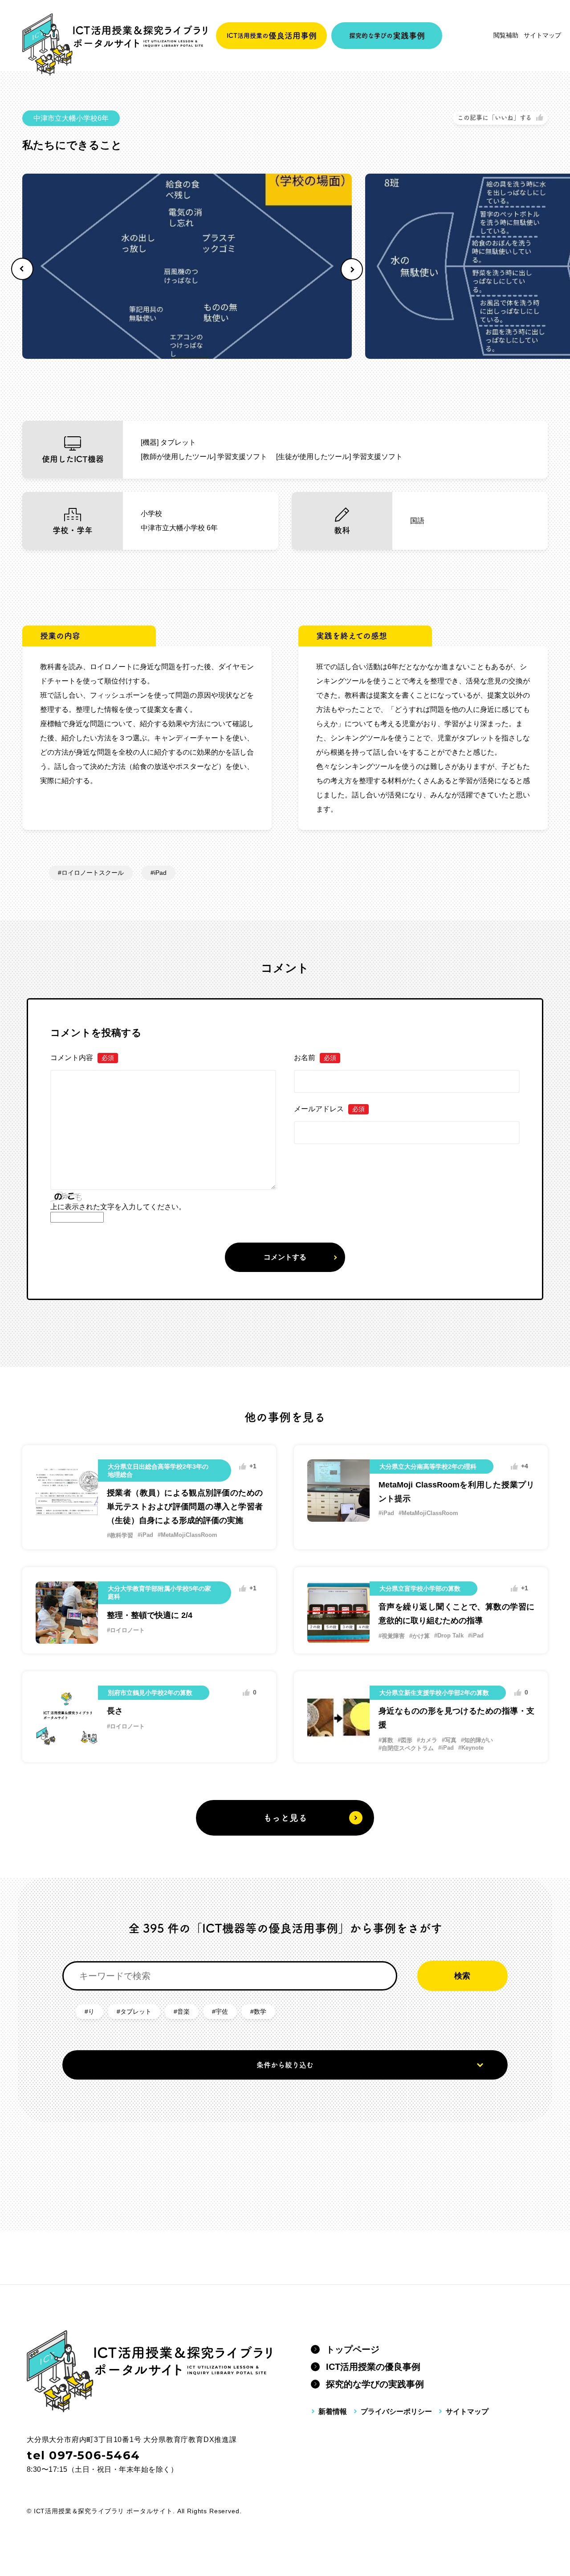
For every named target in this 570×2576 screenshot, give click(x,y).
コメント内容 (82, 1058)
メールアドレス (329, 1109)
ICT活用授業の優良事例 (373, 2367)
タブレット (136, 2011)
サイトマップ (542, 35)
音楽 (183, 2011)
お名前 (315, 1058)
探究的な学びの (387, 36)
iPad (160, 873)
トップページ (353, 2349)
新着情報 (333, 2411)
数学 (260, 2011)
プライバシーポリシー (396, 2411)
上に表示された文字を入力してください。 (118, 1207)
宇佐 (222, 2011)
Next (352, 269)
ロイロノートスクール (93, 873)
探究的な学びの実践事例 (375, 2384)
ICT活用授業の (272, 36)
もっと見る (285, 1818)
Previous (22, 269)
